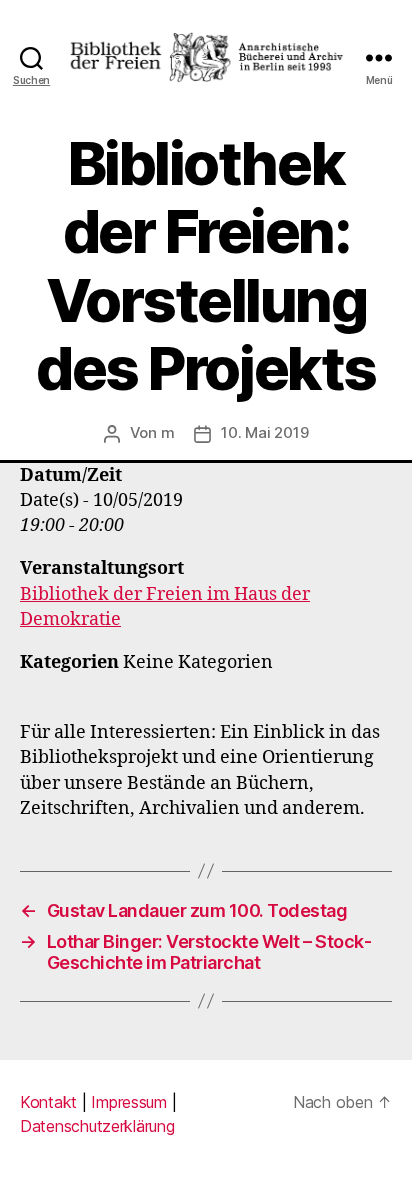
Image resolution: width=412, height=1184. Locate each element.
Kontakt (48, 1102)
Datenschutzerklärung (97, 1126)
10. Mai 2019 (264, 432)
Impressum (129, 1102)
